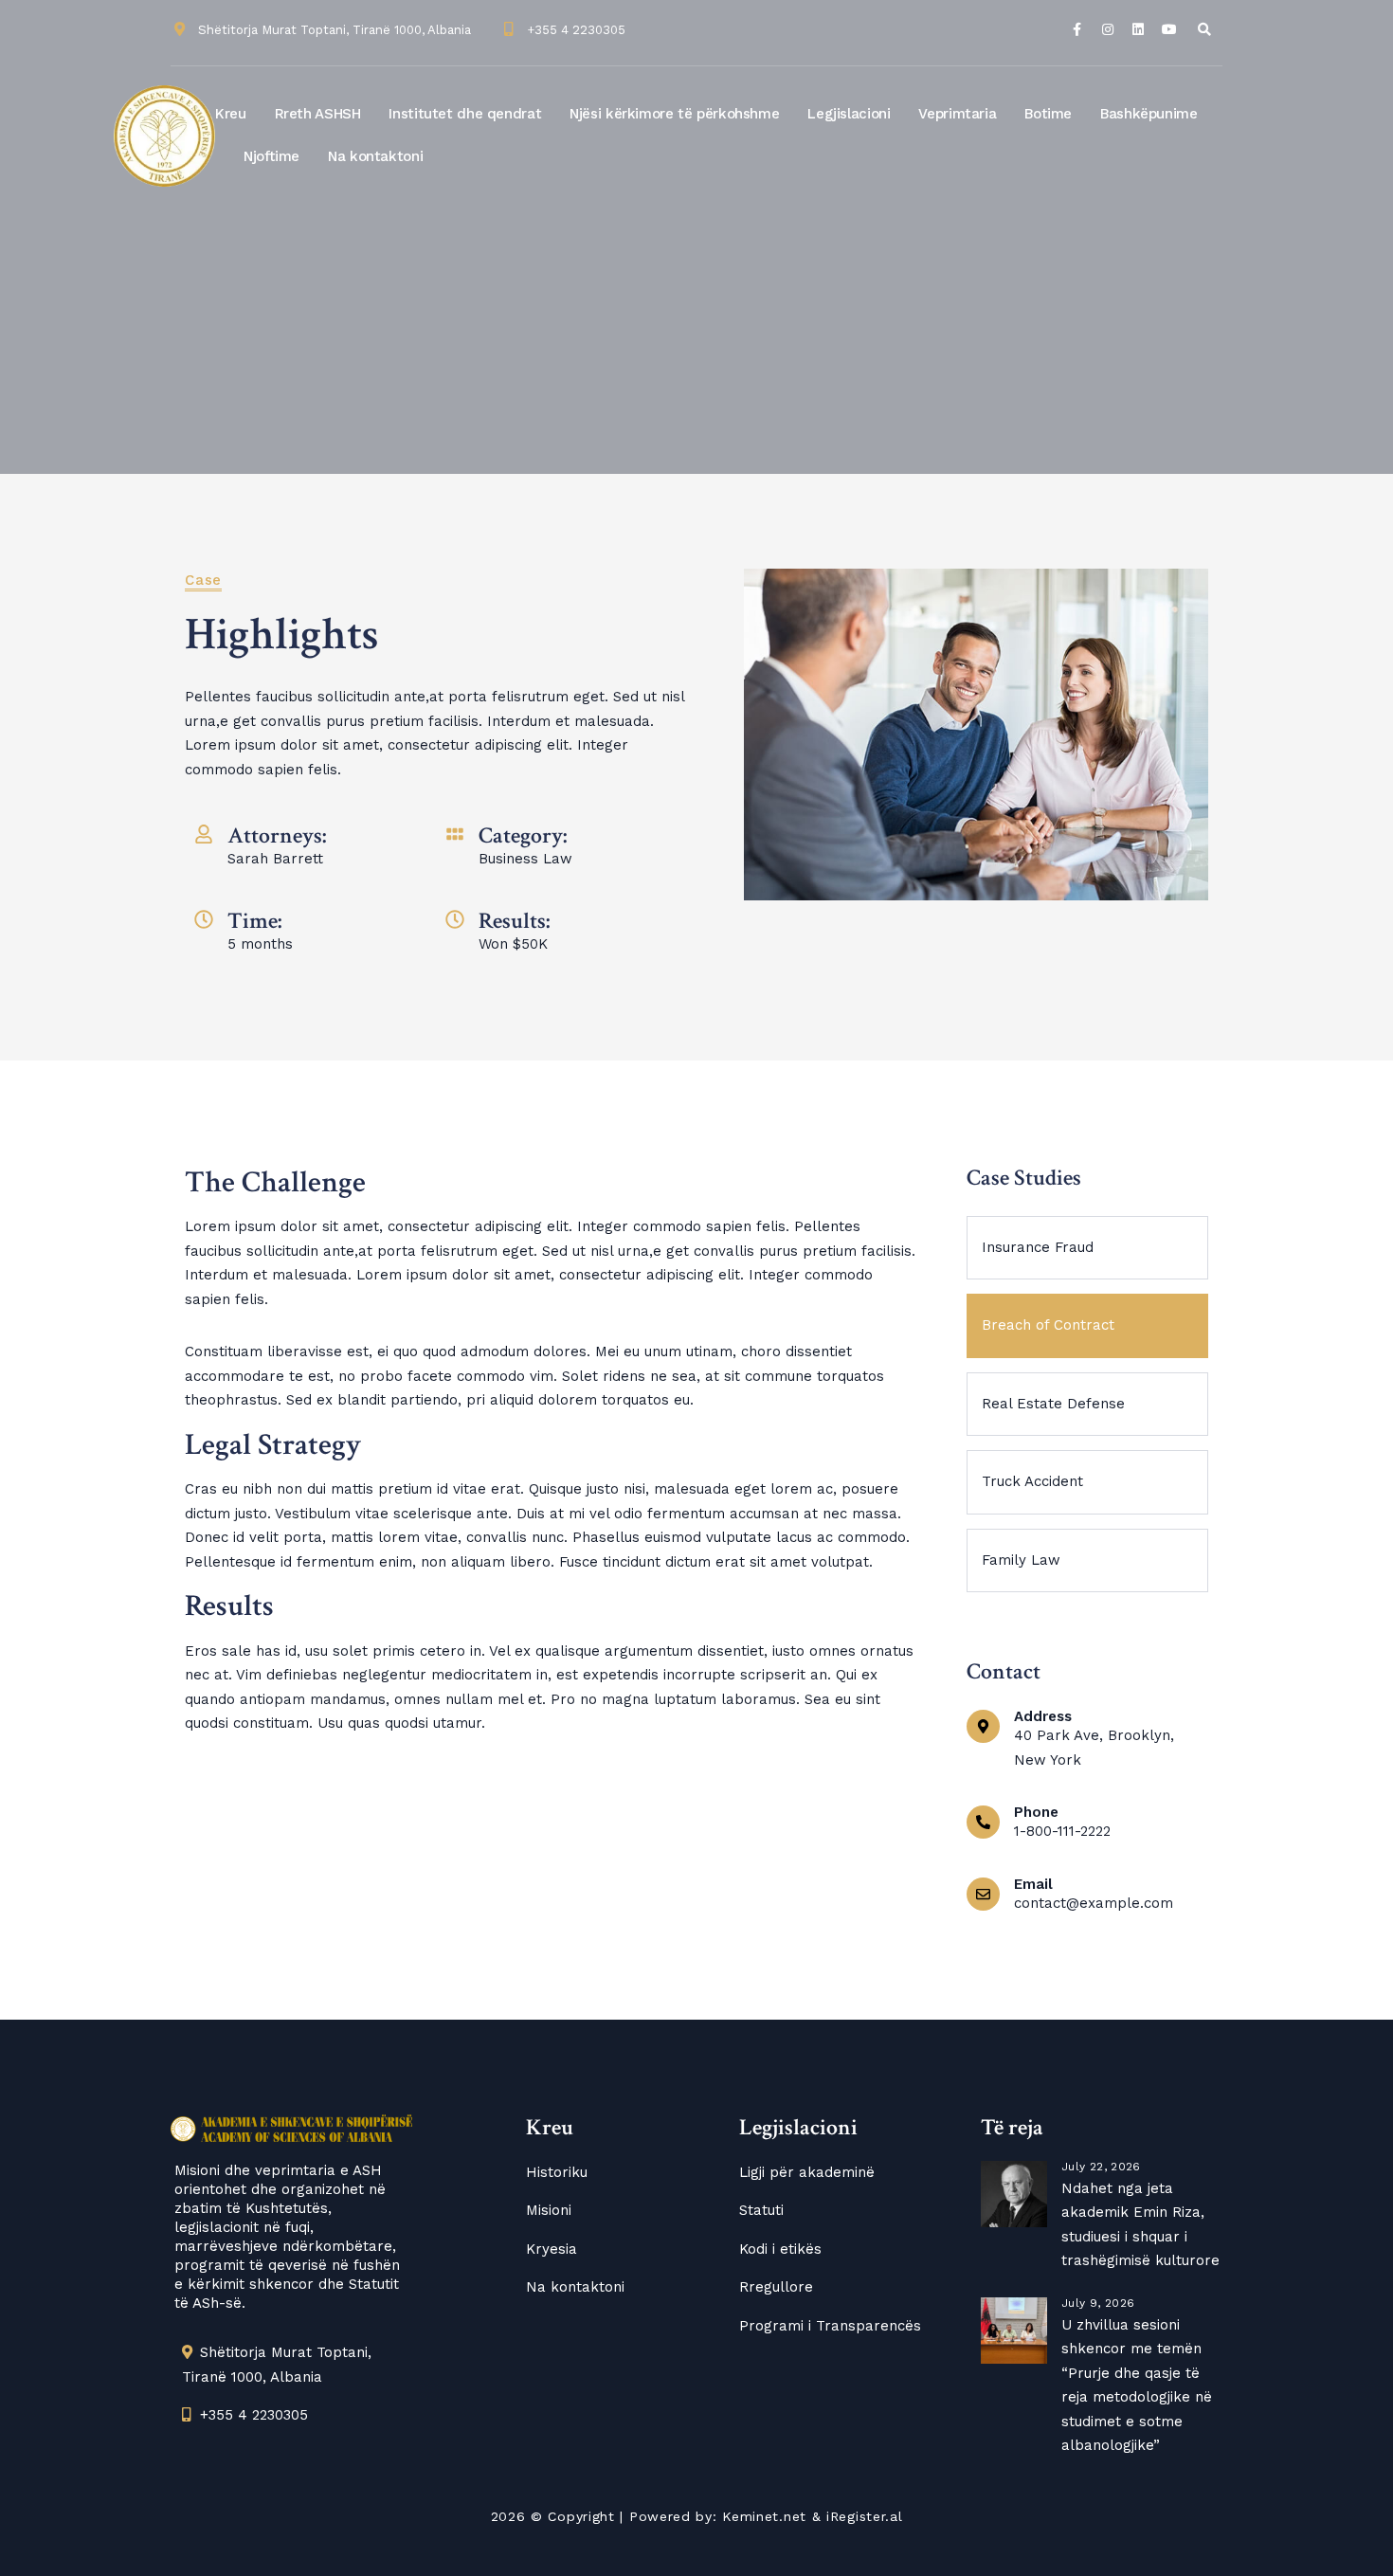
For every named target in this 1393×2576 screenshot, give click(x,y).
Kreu (231, 114)
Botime (1048, 114)
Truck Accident (1032, 1481)
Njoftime (271, 156)
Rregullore (776, 2287)
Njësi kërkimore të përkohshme (674, 114)
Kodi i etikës (780, 2249)
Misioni (549, 2210)
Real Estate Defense (1053, 1404)
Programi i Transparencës (830, 2326)
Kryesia (552, 2249)
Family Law (1021, 1560)
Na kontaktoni (375, 156)
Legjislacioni (849, 114)
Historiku (557, 2172)
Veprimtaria (957, 114)
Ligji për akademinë (807, 2172)
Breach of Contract (1048, 1325)
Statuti (761, 2210)
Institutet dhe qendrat (465, 114)
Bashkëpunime (1149, 114)
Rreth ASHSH (318, 114)
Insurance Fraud (1038, 1247)
